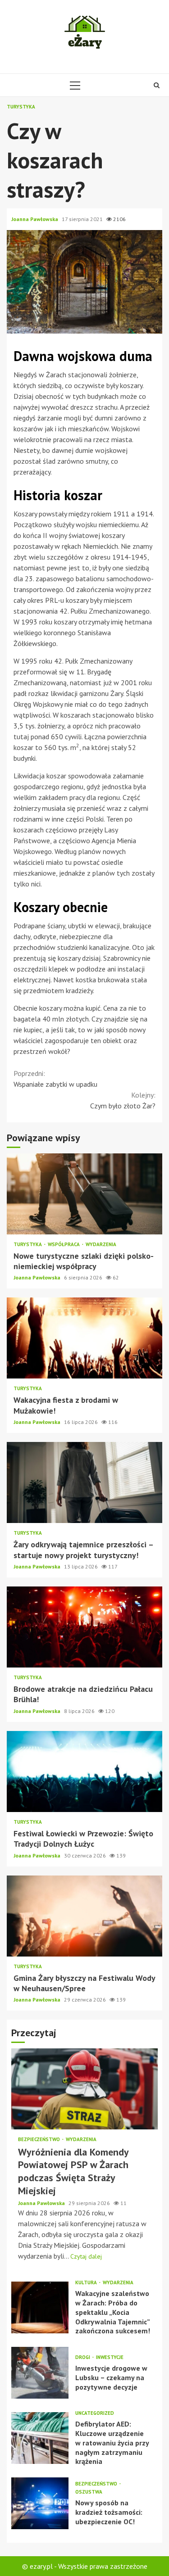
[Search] (157, 85)
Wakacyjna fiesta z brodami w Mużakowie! (84, 1338)
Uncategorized (95, 2413)
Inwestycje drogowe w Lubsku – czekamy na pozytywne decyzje (40, 2373)
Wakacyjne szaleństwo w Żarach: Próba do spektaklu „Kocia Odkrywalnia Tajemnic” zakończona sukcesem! (40, 2307)
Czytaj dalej (86, 2256)
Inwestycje (110, 2357)
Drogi (83, 2357)
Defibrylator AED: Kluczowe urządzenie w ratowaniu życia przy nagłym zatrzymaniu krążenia (40, 2438)
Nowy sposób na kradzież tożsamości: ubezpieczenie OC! (40, 2503)
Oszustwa (89, 2492)
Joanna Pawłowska (35, 219)
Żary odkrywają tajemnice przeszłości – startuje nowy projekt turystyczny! (84, 1482)
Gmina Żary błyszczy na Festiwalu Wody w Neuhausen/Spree (84, 1916)
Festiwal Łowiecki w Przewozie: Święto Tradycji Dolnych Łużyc (84, 1772)
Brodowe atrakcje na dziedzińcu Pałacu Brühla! (84, 1627)
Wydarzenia (101, 1245)
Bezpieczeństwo (40, 2140)
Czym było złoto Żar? (123, 1100)
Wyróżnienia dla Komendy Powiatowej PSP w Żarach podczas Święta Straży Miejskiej (84, 2089)
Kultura (87, 2283)
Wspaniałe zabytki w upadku (55, 1079)
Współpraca (64, 1245)
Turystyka (21, 107)
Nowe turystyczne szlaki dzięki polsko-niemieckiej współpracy (84, 1194)
